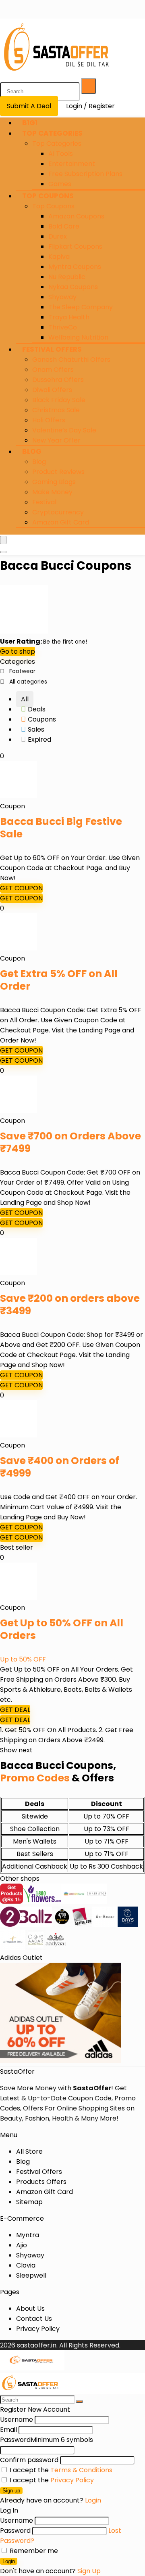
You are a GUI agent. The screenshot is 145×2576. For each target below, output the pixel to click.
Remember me (33, 2551)
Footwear (22, 671)
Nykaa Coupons (73, 287)
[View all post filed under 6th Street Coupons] (105, 1925)
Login (9, 2561)
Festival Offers (52, 349)
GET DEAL (15, 1710)
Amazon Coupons (76, 216)
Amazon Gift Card (61, 522)
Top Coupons (48, 196)
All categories (28, 682)
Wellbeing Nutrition (78, 337)
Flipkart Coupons (75, 246)
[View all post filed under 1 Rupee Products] (11, 1902)
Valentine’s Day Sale (64, 430)
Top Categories (52, 133)
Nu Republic (67, 277)
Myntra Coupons (75, 267)
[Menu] (3, 540)
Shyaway (62, 297)
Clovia (26, 2265)
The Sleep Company (81, 307)
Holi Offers (49, 420)
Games (60, 184)
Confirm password (29, 2460)
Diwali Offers (52, 390)
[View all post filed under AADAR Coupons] (35, 1948)
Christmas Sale (56, 410)
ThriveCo (63, 327)
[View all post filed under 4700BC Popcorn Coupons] (62, 1925)
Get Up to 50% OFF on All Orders (62, 1629)
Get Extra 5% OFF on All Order (59, 980)
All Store (29, 2151)
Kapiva (59, 257)
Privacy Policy (38, 2329)
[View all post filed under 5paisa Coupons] (82, 1925)
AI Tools (61, 154)
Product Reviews (58, 472)
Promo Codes (35, 1778)
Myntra (28, 2235)
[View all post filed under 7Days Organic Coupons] (128, 1925)
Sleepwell (31, 2275)
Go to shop (18, 651)
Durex (58, 236)
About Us (30, 2309)
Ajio (22, 2245)
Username (17, 2420)
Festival (44, 502)
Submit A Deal (29, 106)
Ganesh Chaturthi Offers (71, 360)
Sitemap (29, 2202)
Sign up (11, 2491)
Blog (32, 451)
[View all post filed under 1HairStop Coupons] (97, 1902)
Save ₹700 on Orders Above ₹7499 (70, 1142)
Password (47, 2440)
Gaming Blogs (54, 482)
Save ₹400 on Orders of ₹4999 (60, 1467)
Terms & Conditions (81, 2470)
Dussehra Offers (58, 380)
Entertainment (72, 164)
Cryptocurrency (58, 512)
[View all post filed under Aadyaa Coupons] (56, 1948)
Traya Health (69, 317)
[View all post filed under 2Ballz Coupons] (26, 1925)
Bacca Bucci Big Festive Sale (61, 828)
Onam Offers (53, 370)
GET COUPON (21, 888)
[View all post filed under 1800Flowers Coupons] (42, 1902)
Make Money (52, 492)
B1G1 (30, 123)
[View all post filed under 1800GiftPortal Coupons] (74, 1902)
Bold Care (64, 226)
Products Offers (41, 2182)
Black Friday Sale (59, 400)
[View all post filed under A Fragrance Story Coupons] (13, 1948)
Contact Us (34, 2319)
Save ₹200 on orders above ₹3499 (70, 1305)
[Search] (89, 86)
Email (8, 2430)
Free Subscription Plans (85, 174)
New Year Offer (56, 440)
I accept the (60, 2470)
